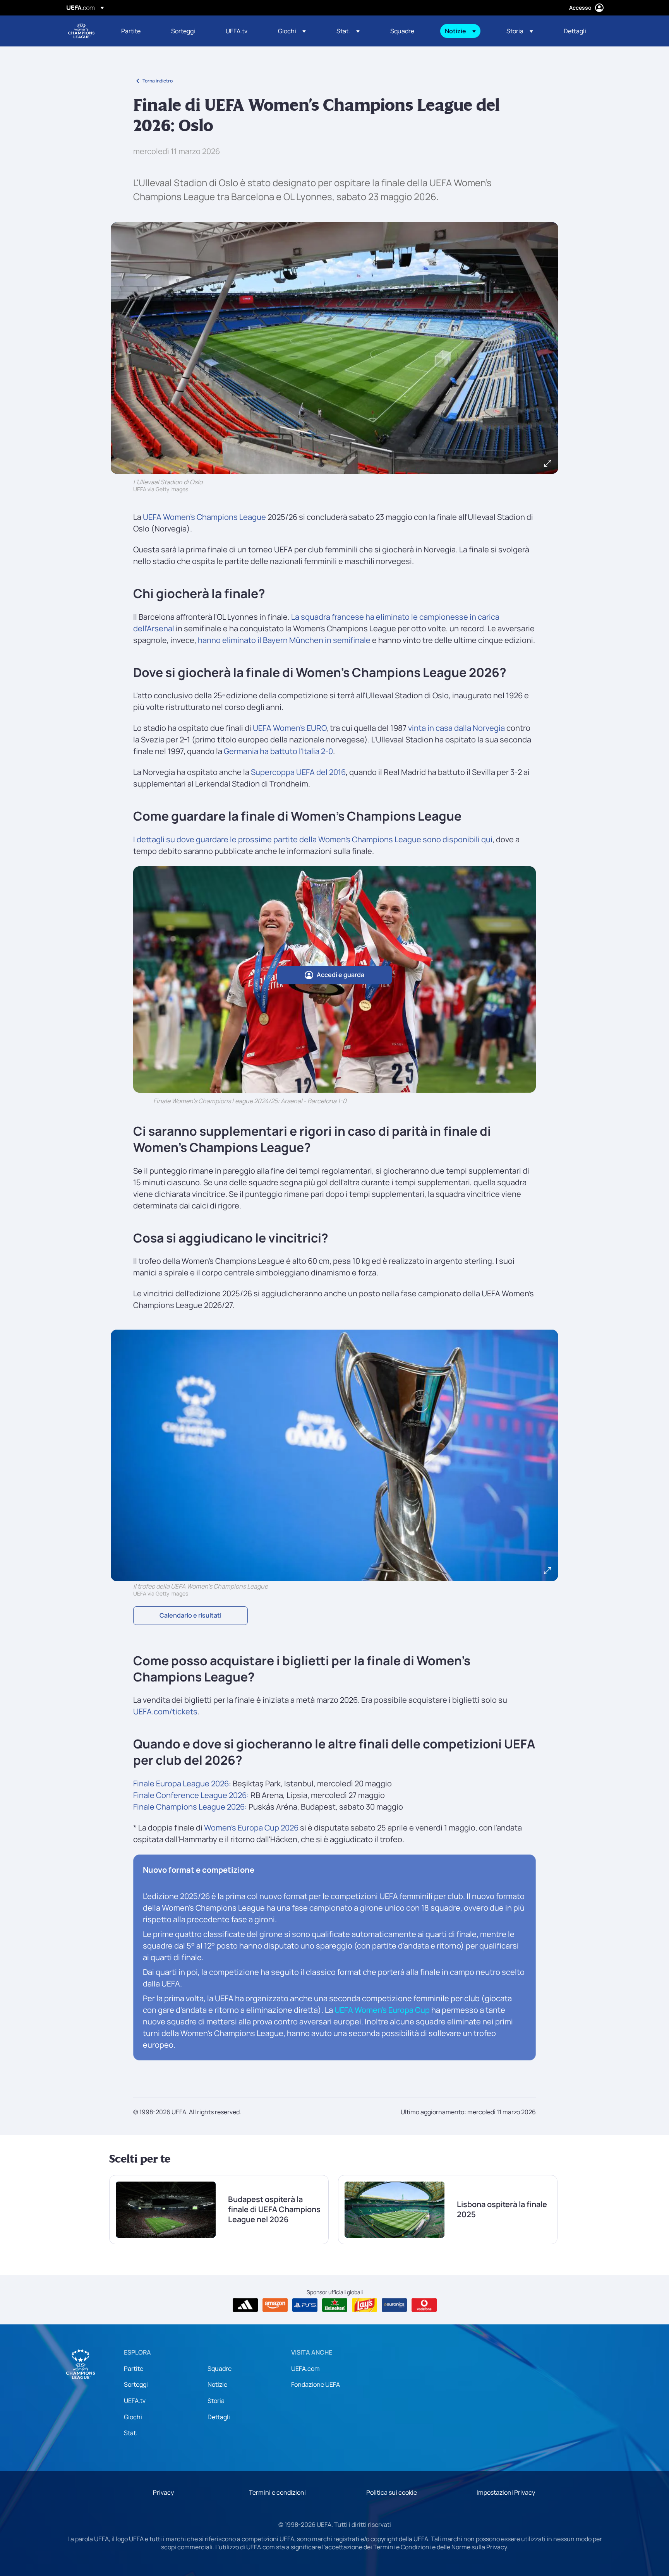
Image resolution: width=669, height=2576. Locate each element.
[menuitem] (136, 31)
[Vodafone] (424, 2305)
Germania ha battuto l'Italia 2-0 (278, 751)
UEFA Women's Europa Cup (382, 2010)
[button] (292, 31)
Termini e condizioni (277, 2492)
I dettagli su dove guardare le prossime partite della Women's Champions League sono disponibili (307, 839)
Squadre (220, 2369)
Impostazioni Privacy (506, 2492)
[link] (131, 31)
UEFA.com (305, 2369)
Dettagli (219, 2417)
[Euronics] (394, 2305)
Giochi (133, 2417)
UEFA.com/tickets (165, 1711)
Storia (216, 2401)
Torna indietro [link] (158, 81)
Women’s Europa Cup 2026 (251, 1828)
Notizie (217, 2384)
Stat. (131, 2433)
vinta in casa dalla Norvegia (456, 728)
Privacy (163, 2492)
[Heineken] (335, 2305)
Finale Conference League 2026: (191, 1795)
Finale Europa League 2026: (182, 1783)
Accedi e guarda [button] (341, 975)
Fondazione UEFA (316, 2384)
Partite (134, 2369)
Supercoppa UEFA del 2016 (298, 772)
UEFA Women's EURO (290, 728)
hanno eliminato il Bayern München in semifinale (284, 640)
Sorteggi (136, 2384)
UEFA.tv (135, 2401)
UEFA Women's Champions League (81, 31)
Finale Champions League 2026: (190, 1807)
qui (487, 839)
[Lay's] (365, 2305)
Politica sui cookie (392, 2492)
